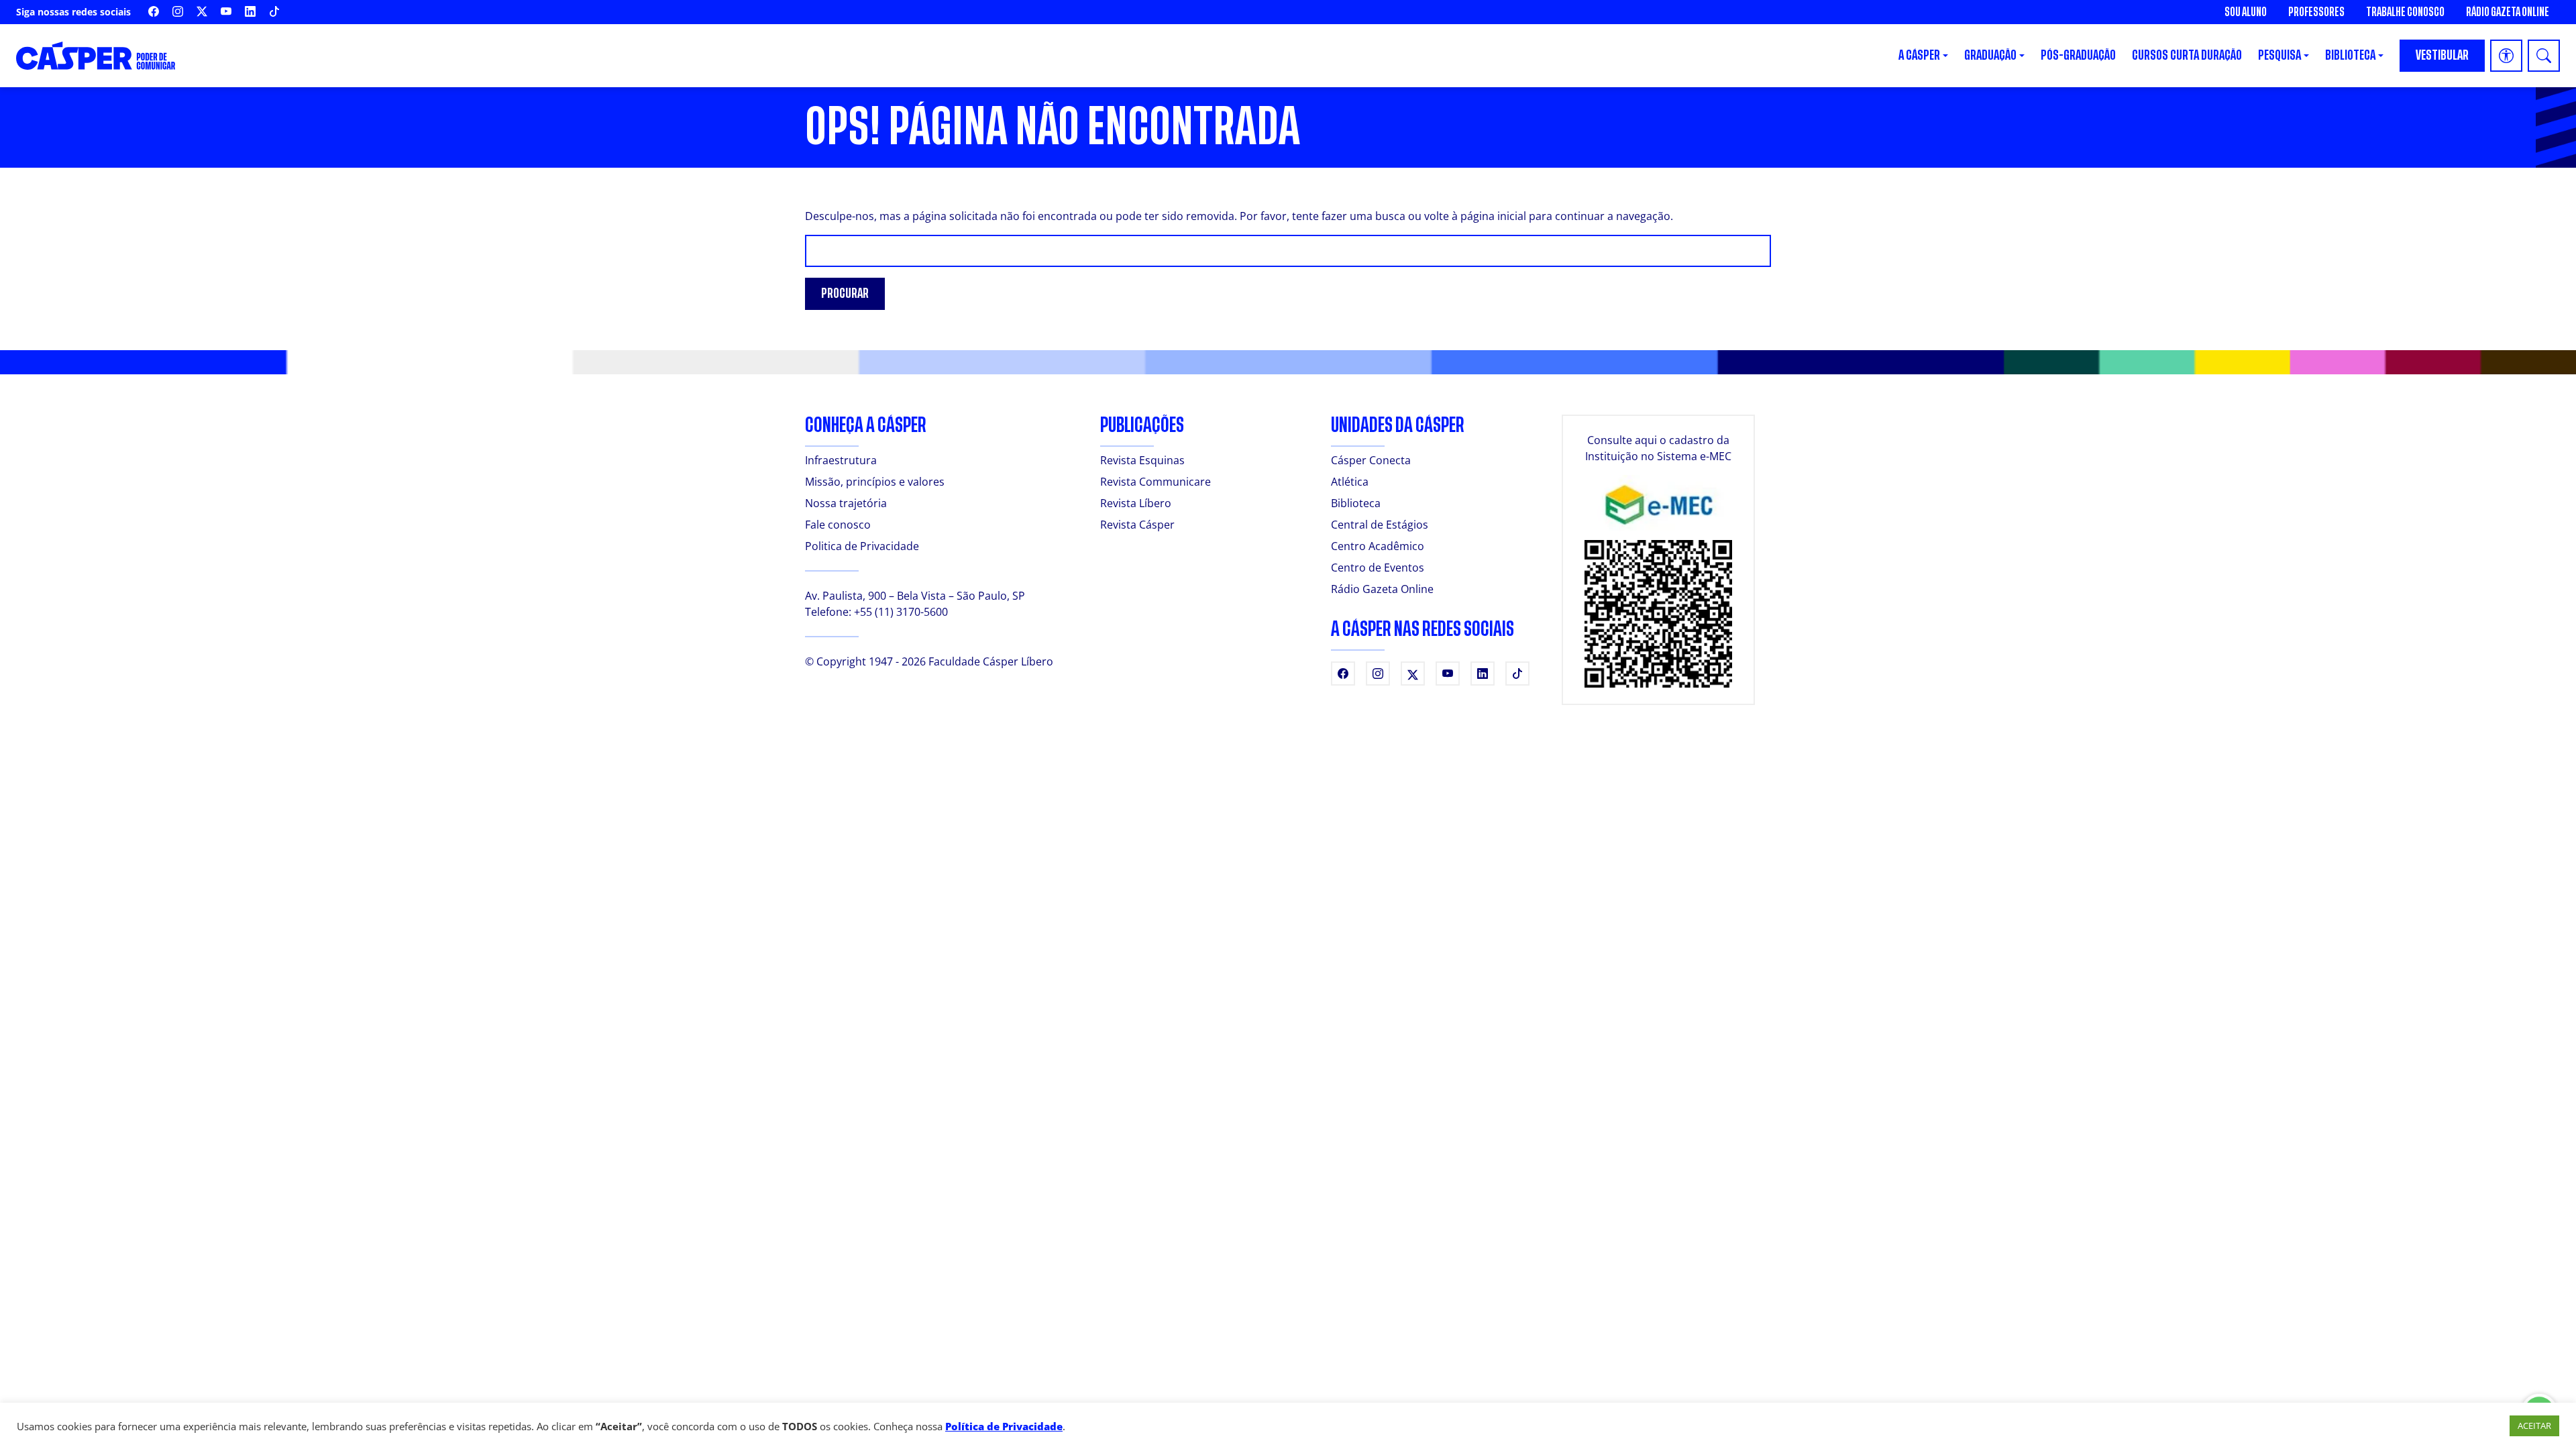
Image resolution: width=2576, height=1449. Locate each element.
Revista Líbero (1136, 503)
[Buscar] (2544, 56)
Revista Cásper (1137, 525)
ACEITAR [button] (2534, 1426)
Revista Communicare (1156, 482)
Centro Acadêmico (1378, 546)
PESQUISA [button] (2279, 55)
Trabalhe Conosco (2405, 12)
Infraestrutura (841, 460)
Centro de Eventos (1378, 568)
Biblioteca (1356, 503)
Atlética (1350, 482)
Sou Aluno (2246, 12)
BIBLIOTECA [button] (2350, 55)
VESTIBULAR (2442, 55)
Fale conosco (838, 525)
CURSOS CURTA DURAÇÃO (2187, 55)
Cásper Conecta (1371, 460)
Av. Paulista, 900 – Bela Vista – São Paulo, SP (915, 596)
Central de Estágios (1380, 525)
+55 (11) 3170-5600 (901, 612)
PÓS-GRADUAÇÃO (2078, 55)
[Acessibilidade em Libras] (2506, 56)
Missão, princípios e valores (875, 482)
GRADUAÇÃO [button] (1990, 55)
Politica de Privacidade (862, 546)
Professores (2316, 12)
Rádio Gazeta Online (2508, 12)
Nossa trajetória (846, 503)
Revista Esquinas (1142, 460)
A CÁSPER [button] (1919, 55)
